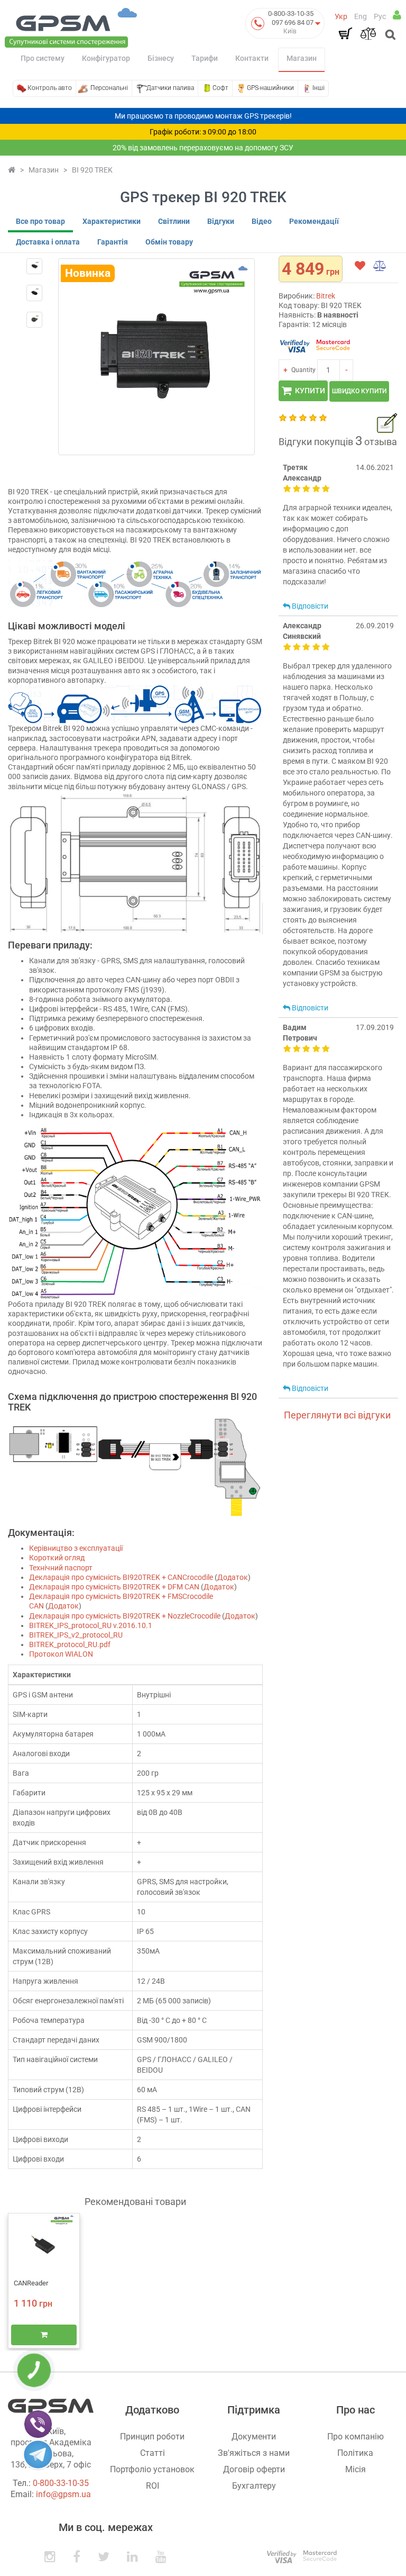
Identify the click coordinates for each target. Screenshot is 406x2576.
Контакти (252, 58)
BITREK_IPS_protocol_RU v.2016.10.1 (91, 1625)
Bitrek (326, 296)
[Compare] (368, 33)
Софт (220, 88)
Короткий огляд (57, 1558)
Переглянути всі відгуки (337, 1415)
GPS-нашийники (270, 88)
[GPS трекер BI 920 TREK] (34, 266)
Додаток (233, 1577)
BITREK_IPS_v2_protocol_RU (76, 1635)
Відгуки (221, 221)
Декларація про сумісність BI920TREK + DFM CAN (114, 1587)
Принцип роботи (152, 2437)
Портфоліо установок (152, 2469)
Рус (380, 16)
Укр (341, 16)
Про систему (43, 58)
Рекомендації (314, 221)
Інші (319, 88)
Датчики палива (170, 88)
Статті (153, 2453)
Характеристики (112, 221)
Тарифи (205, 58)
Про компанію (356, 2437)
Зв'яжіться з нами (254, 2453)
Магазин (302, 58)
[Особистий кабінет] (397, 15)
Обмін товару (169, 242)
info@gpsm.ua (63, 2494)
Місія (356, 2469)
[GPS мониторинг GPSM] (71, 27)
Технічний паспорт (61, 1568)
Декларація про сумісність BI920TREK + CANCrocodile (121, 1577)
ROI (153, 2486)
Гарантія (113, 242)
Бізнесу (161, 58)
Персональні (109, 88)
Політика (355, 2453)
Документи (254, 2437)
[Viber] (38, 2424)
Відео (262, 221)
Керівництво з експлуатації (76, 1548)
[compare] (380, 266)
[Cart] (345, 33)
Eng (361, 16)
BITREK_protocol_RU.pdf (70, 1644)
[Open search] (389, 35)
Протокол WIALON (61, 1654)
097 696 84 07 (293, 22)
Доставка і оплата (48, 242)
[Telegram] (38, 2454)
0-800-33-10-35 (291, 13)
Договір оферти (254, 2469)
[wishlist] (360, 266)
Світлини (174, 221)
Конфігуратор (106, 58)
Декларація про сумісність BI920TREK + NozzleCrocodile (125, 1616)
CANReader (31, 2283)
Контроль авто (50, 88)
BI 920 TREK (92, 170)
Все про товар (40, 221)
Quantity (303, 370)
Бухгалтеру (254, 2486)
